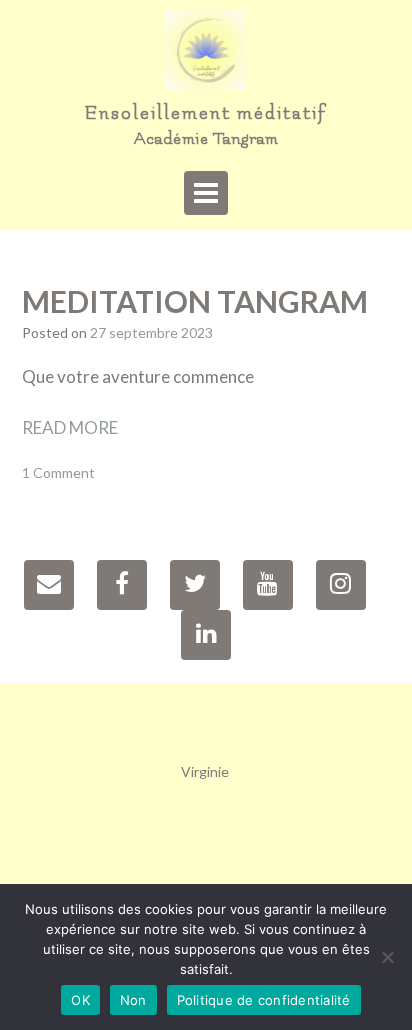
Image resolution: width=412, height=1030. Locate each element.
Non (133, 1000)
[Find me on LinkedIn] (206, 635)
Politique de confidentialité (264, 1000)
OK (80, 1000)
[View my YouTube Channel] (268, 585)
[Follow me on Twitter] (195, 585)
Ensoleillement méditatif (206, 113)
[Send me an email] (49, 585)
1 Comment (58, 472)
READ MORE (70, 427)
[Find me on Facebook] (122, 585)
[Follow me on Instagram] (341, 585)
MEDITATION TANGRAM (195, 301)
